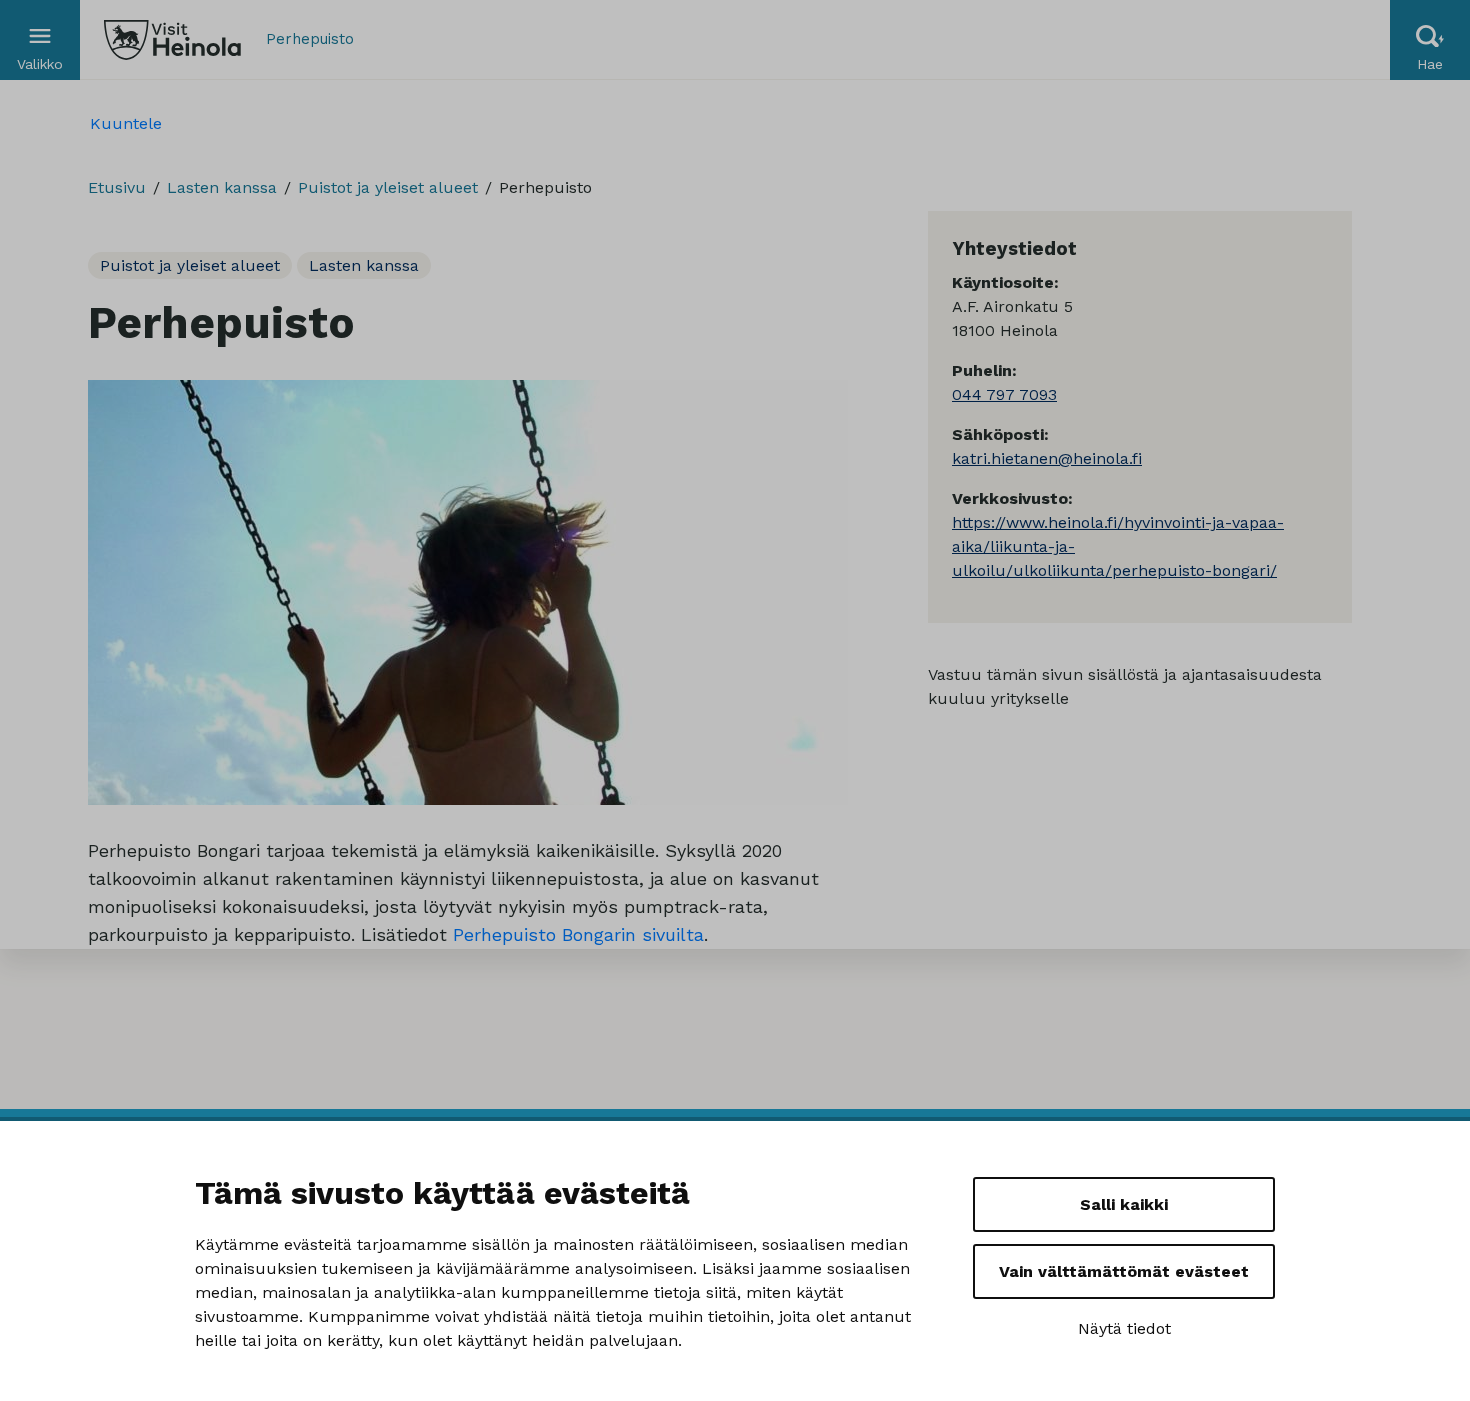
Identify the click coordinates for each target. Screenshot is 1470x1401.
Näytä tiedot (1124, 1328)
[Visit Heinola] (172, 40)
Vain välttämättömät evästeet (1124, 1271)
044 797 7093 (1004, 394)
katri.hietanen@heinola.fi (1047, 458)
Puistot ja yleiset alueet (388, 187)
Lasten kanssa (222, 187)
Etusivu (117, 187)
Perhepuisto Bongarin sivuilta (578, 934)
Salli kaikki (1124, 1204)
